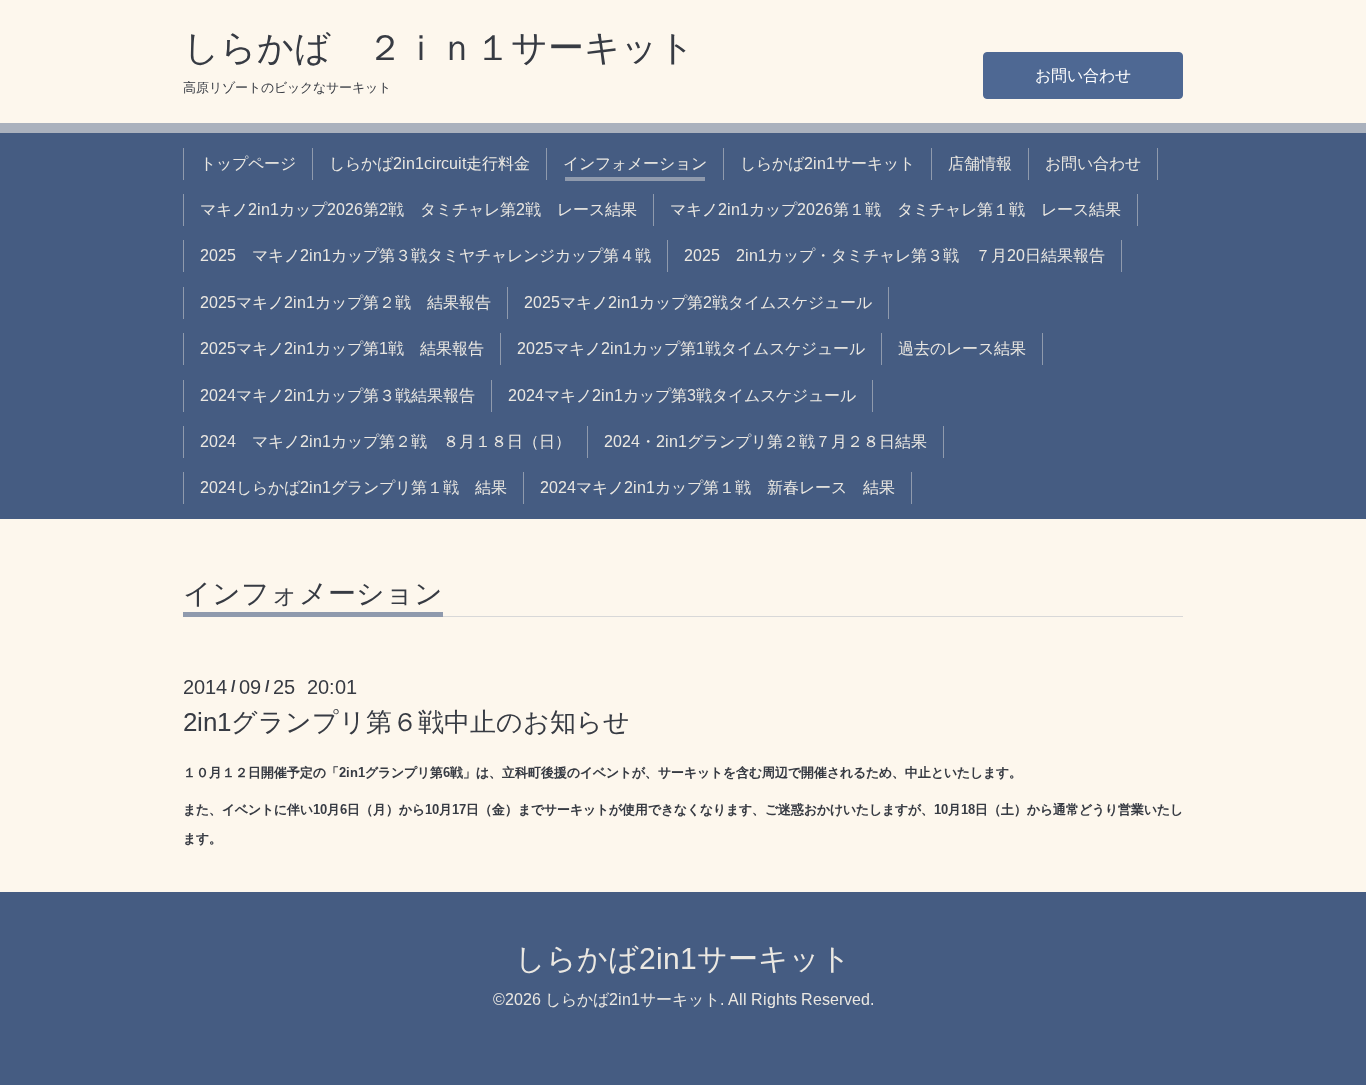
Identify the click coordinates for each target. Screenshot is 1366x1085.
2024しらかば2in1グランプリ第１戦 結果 (353, 487)
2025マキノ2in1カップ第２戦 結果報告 (345, 302)
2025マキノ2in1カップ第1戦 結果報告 (342, 348)
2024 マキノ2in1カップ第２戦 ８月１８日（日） (385, 441)
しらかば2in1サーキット (827, 163)
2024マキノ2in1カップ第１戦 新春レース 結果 (717, 487)
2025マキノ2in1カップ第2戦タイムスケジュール (698, 302)
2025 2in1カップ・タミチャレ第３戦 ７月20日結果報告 (894, 255)
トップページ (248, 163)
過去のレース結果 (962, 348)
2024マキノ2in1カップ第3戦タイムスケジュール (682, 395)
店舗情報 (980, 163)
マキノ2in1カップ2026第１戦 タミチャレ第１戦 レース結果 (895, 209)
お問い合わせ (1083, 75)
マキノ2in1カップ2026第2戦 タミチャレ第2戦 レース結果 (418, 209)
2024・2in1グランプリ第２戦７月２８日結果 (765, 441)
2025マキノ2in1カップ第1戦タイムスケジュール (691, 348)
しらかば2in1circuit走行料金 (429, 163)
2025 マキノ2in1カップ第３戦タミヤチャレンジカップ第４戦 (425, 255)
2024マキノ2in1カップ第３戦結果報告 (337, 395)
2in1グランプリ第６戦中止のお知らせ (406, 722)
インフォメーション (635, 163)
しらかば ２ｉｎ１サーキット (439, 47)
